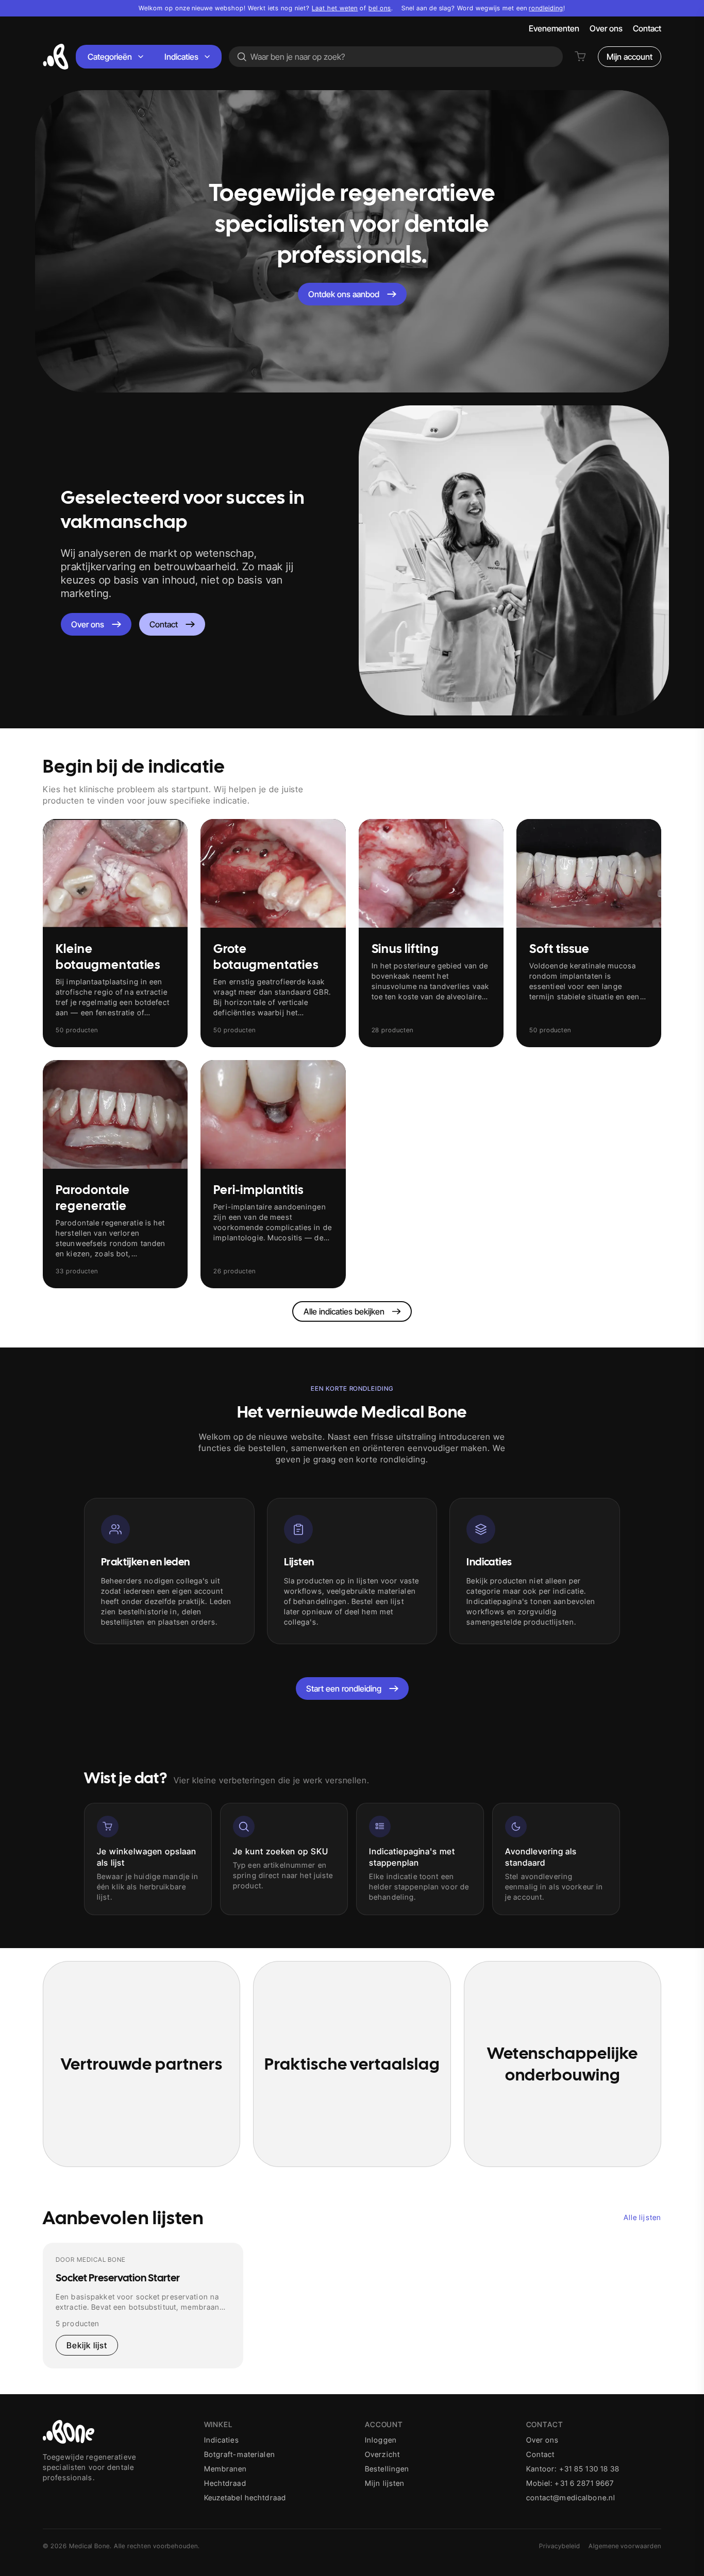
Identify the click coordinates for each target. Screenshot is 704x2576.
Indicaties (181, 57)
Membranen (226, 2469)
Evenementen (554, 28)
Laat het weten (335, 8)
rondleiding (546, 8)
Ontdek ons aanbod (344, 294)
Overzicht (382, 2454)
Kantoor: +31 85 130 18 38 (573, 2469)
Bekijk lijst (87, 2345)
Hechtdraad (225, 2483)
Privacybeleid (559, 2546)
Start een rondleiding (344, 1688)
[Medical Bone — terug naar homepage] (56, 57)
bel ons (380, 8)
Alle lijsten (642, 2217)
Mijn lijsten (385, 2483)
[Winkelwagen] (580, 57)
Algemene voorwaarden (625, 2546)
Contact (647, 28)
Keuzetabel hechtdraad (245, 2497)
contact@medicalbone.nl (571, 2497)
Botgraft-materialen (240, 2454)
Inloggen (381, 2440)
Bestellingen (387, 2469)
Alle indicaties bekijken (344, 1311)
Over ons (606, 28)
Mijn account (630, 57)
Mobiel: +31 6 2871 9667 (570, 2483)
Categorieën (110, 57)
